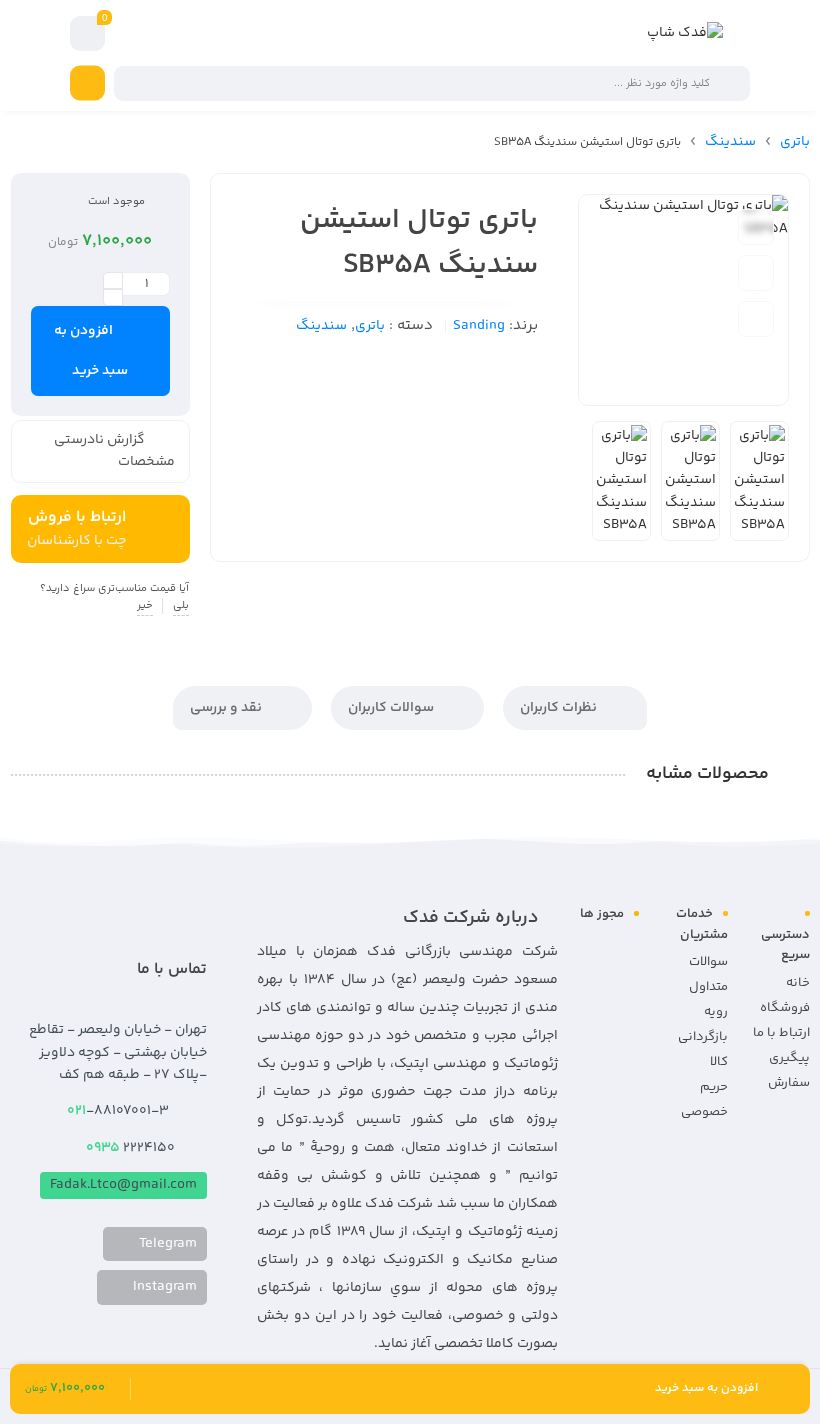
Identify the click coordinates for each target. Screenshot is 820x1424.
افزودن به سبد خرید (91, 351)
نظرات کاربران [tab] (560, 708)
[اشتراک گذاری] (756, 319)
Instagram (163, 1287)
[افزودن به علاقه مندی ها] (756, 227)
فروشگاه (785, 1008)
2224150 (130, 1148)
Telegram (166, 1244)
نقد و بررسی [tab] (227, 708)
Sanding (479, 326)
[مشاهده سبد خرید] (88, 34)
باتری (795, 142)
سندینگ (730, 142)
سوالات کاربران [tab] (392, 708)
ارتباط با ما (781, 1033)
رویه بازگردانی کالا (703, 1037)
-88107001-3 (119, 1111)
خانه (798, 983)
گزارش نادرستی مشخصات (114, 451)
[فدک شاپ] (685, 33)
